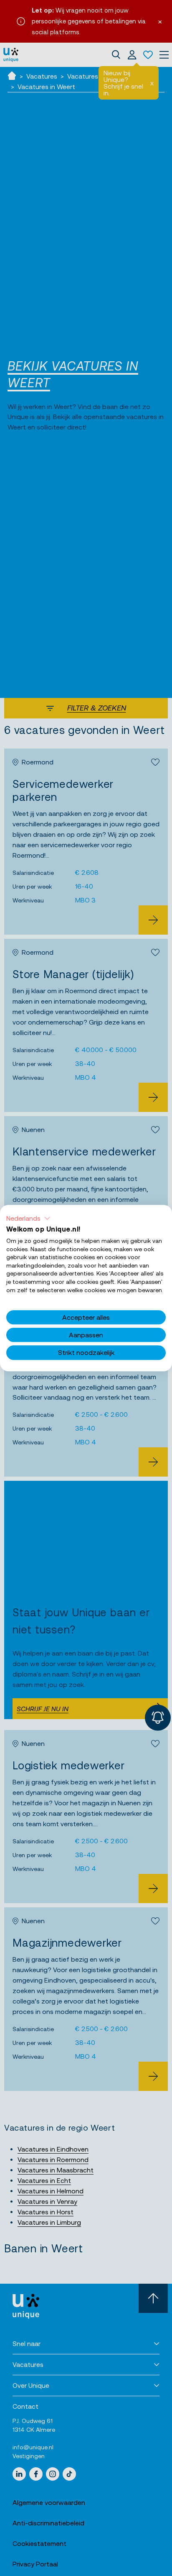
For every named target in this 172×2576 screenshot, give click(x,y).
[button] (28, 1218)
